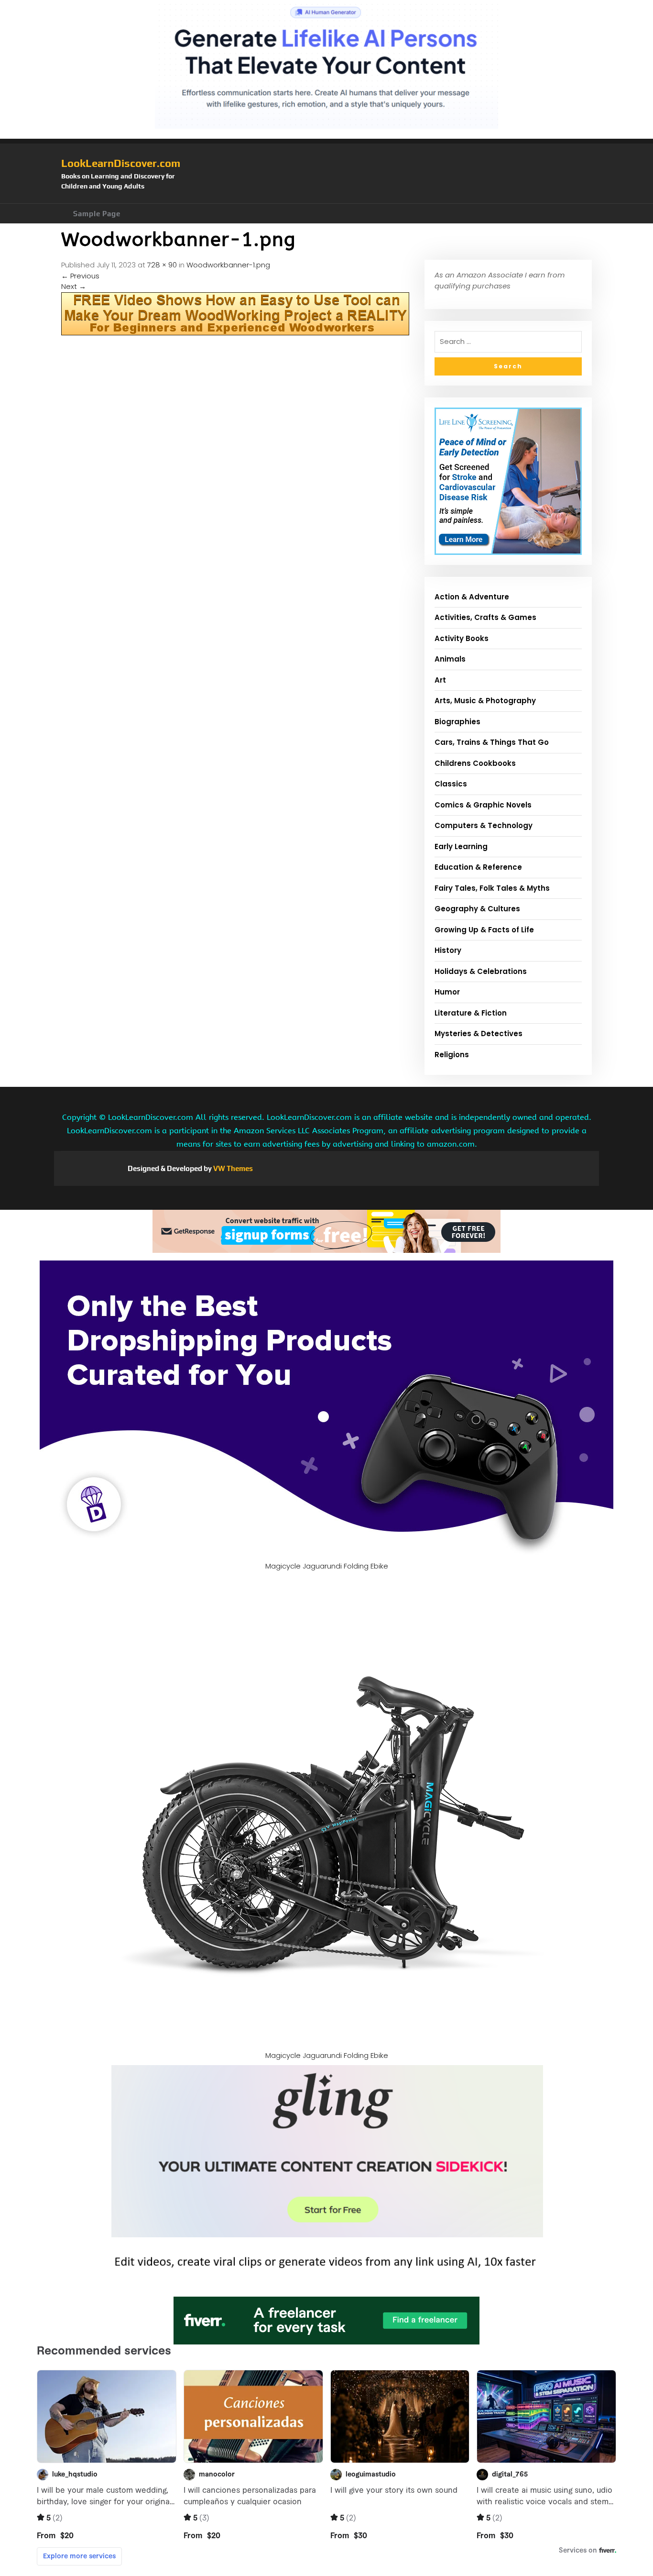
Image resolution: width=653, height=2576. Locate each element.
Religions (452, 1055)
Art (440, 680)
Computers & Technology (484, 825)
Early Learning (461, 846)
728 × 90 (162, 265)
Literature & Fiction (471, 1013)
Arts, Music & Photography (485, 701)
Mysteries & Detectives (479, 1034)
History (448, 950)
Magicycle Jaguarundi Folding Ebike (327, 1566)
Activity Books (462, 638)
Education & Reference (478, 867)
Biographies (457, 722)
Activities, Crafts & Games (485, 617)
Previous (80, 276)
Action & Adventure (472, 597)
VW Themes (232, 1168)
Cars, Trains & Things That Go (492, 742)
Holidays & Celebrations (481, 971)
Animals (450, 659)
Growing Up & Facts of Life (484, 930)
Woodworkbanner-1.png (228, 265)
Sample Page (97, 214)
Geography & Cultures (477, 909)
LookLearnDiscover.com (121, 163)
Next (74, 286)
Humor (447, 992)
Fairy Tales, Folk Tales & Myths (492, 888)
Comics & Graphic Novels (483, 805)
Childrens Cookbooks (475, 763)
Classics (451, 784)
